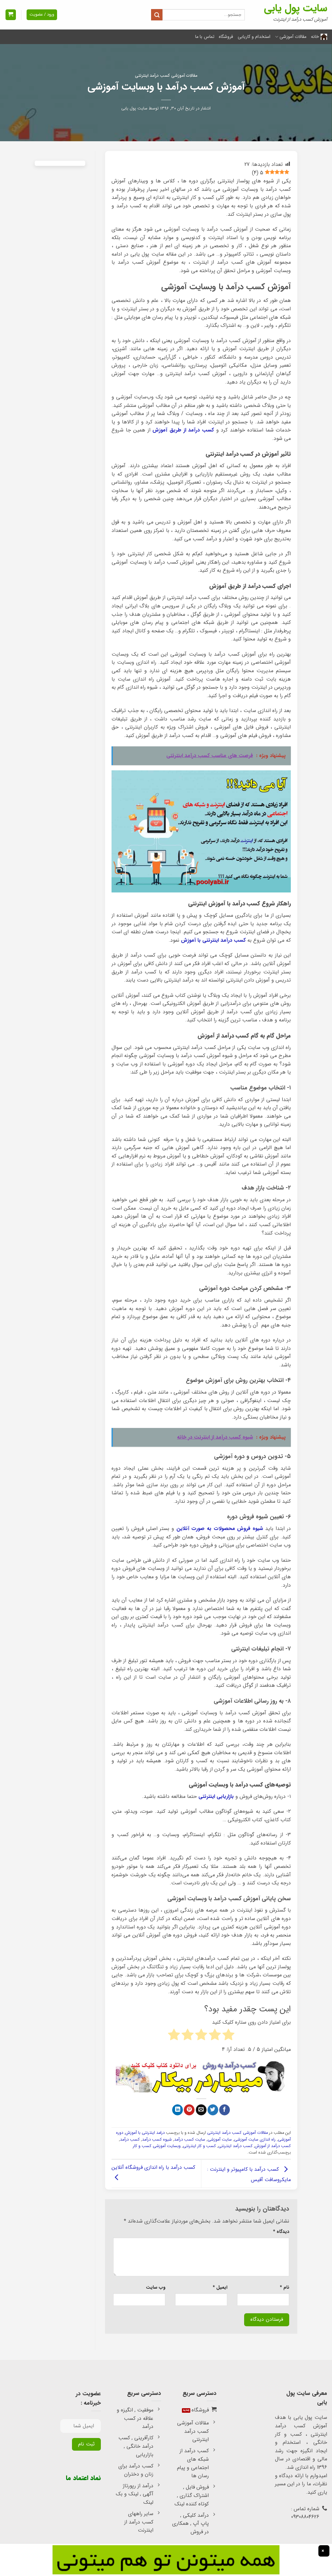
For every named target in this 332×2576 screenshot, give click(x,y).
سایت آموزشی (220, 2140)
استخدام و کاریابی (254, 37)
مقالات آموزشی (293, 37)
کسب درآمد (130, 2140)
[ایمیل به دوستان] (201, 2110)
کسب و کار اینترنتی (199, 2146)
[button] (11, 15)
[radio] (228, 2036)
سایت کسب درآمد (190, 2140)
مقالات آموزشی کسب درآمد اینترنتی (166, 76)
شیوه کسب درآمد (157, 2140)
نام (285, 2288)
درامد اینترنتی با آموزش (145, 2133)
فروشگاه (226, 37)
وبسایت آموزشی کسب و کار (157, 2146)
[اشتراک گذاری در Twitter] (213, 2110)
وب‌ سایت (156, 2288)
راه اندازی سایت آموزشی (255, 2140)
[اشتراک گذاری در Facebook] (225, 2110)
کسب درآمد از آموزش (273, 2146)
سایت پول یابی (296, 8)
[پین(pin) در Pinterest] (189, 2110)
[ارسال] (157, 15)
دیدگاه (281, 2232)
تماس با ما (205, 37)
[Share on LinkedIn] (178, 2110)
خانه (315, 37)
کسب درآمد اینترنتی (235, 2146)
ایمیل (220, 2288)
